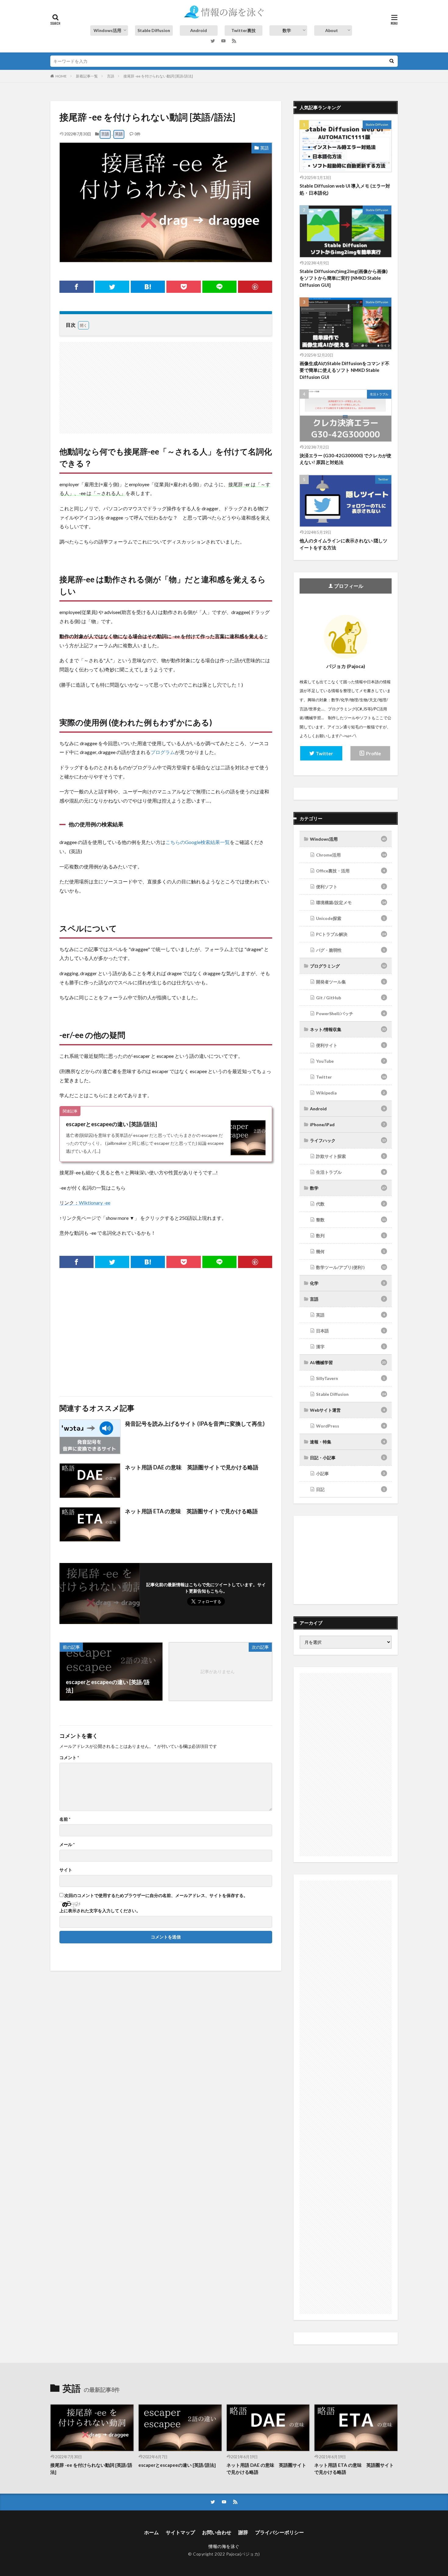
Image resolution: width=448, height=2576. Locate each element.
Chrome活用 (351, 855)
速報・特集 (347, 1442)
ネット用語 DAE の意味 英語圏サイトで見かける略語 (192, 1467)
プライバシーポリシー (279, 2532)
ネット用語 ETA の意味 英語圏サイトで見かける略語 (191, 1511)
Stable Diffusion (154, 30)
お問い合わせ (217, 2532)
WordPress (350, 1426)
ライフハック (348, 1140)
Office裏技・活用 (350, 871)
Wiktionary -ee (95, 1203)
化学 (347, 1283)
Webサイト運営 (347, 1410)
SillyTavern (350, 1378)
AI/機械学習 (348, 1362)
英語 (119, 134)
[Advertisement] (166, 385)
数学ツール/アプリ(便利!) (351, 1267)
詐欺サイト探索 (350, 1156)
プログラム (163, 752)
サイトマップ (180, 2532)
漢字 (350, 1347)
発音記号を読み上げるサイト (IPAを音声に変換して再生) (195, 1424)
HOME (61, 76)
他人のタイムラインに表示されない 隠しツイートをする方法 (343, 544)
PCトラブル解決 (351, 934)
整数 (351, 1220)
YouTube (350, 1061)
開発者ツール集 (350, 982)
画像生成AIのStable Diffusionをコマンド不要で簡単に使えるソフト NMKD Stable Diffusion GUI (345, 370)
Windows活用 (107, 30)
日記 (350, 1489)
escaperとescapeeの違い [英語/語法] (111, 1124)
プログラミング (348, 966)
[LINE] (219, 287)
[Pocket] (183, 287)
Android (199, 30)
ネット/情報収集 (348, 1029)
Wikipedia (350, 1093)
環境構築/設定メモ (351, 902)
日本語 (350, 1331)
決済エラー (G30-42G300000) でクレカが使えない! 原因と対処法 (345, 459)
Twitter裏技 (244, 30)
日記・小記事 (347, 1458)
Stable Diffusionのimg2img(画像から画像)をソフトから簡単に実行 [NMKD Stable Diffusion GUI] (344, 278)
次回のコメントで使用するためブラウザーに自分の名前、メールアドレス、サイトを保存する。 (156, 1895)
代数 (350, 1204)
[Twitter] (112, 287)
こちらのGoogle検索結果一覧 (198, 842)
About (332, 30)
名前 (65, 1819)
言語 (111, 76)
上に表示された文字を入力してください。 (100, 1911)
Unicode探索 (350, 918)
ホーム (151, 2532)
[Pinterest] (255, 287)
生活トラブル (379, 394)
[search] (392, 61)
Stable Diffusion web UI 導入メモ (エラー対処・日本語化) (345, 189)
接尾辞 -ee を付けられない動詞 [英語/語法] (158, 76)
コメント (69, 1758)
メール (67, 1845)
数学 (287, 30)
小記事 (350, 1473)
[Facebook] (76, 287)
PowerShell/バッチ (350, 1013)
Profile (373, 753)
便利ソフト (350, 887)
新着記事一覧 (87, 76)
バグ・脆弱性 (350, 950)
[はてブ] (148, 287)
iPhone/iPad (347, 1125)
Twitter (383, 479)
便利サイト (350, 1045)
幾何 (350, 1251)
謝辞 (243, 2532)
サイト (66, 1870)
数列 (350, 1236)
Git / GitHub (350, 998)
